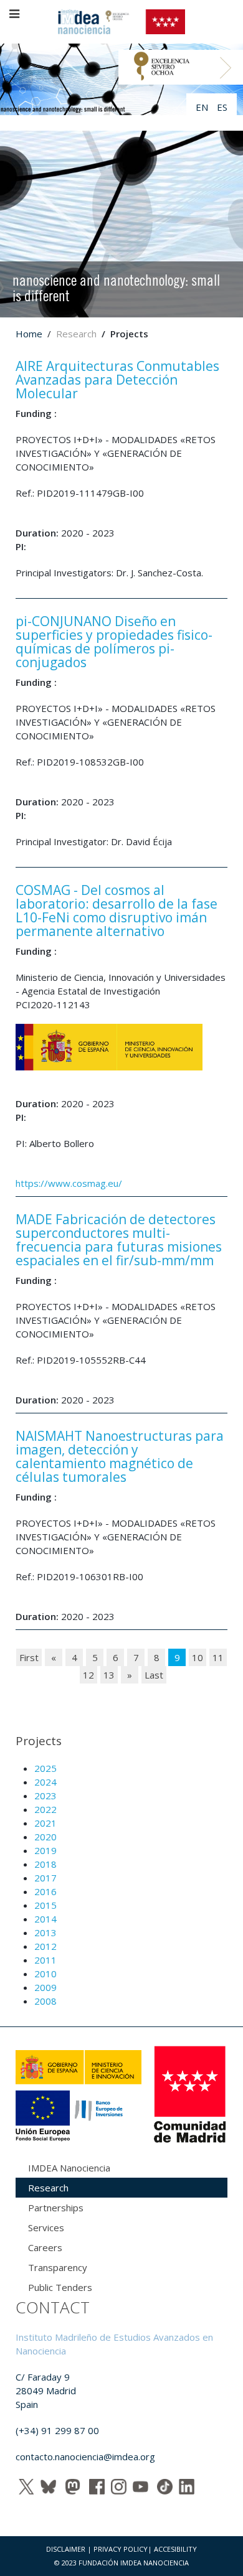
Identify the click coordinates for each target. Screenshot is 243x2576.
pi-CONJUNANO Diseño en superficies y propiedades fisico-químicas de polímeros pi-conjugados (114, 642)
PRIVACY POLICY (121, 2549)
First (29, 1657)
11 (218, 1657)
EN (203, 107)
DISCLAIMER (66, 2549)
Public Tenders (60, 2287)
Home (29, 334)
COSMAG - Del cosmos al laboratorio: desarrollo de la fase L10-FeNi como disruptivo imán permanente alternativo (117, 911)
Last (154, 1675)
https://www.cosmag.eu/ (69, 1183)
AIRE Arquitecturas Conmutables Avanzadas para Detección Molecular (117, 380)
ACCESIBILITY (175, 2549)
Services (46, 2227)
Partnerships (56, 2208)
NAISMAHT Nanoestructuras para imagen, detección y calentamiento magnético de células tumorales (120, 1456)
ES (222, 107)
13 (109, 1675)
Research (48, 2188)
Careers (45, 2247)
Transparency (58, 2267)
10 (198, 1657)
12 (88, 1675)
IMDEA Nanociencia (69, 2168)
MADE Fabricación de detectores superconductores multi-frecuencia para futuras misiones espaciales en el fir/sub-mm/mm (119, 1240)
